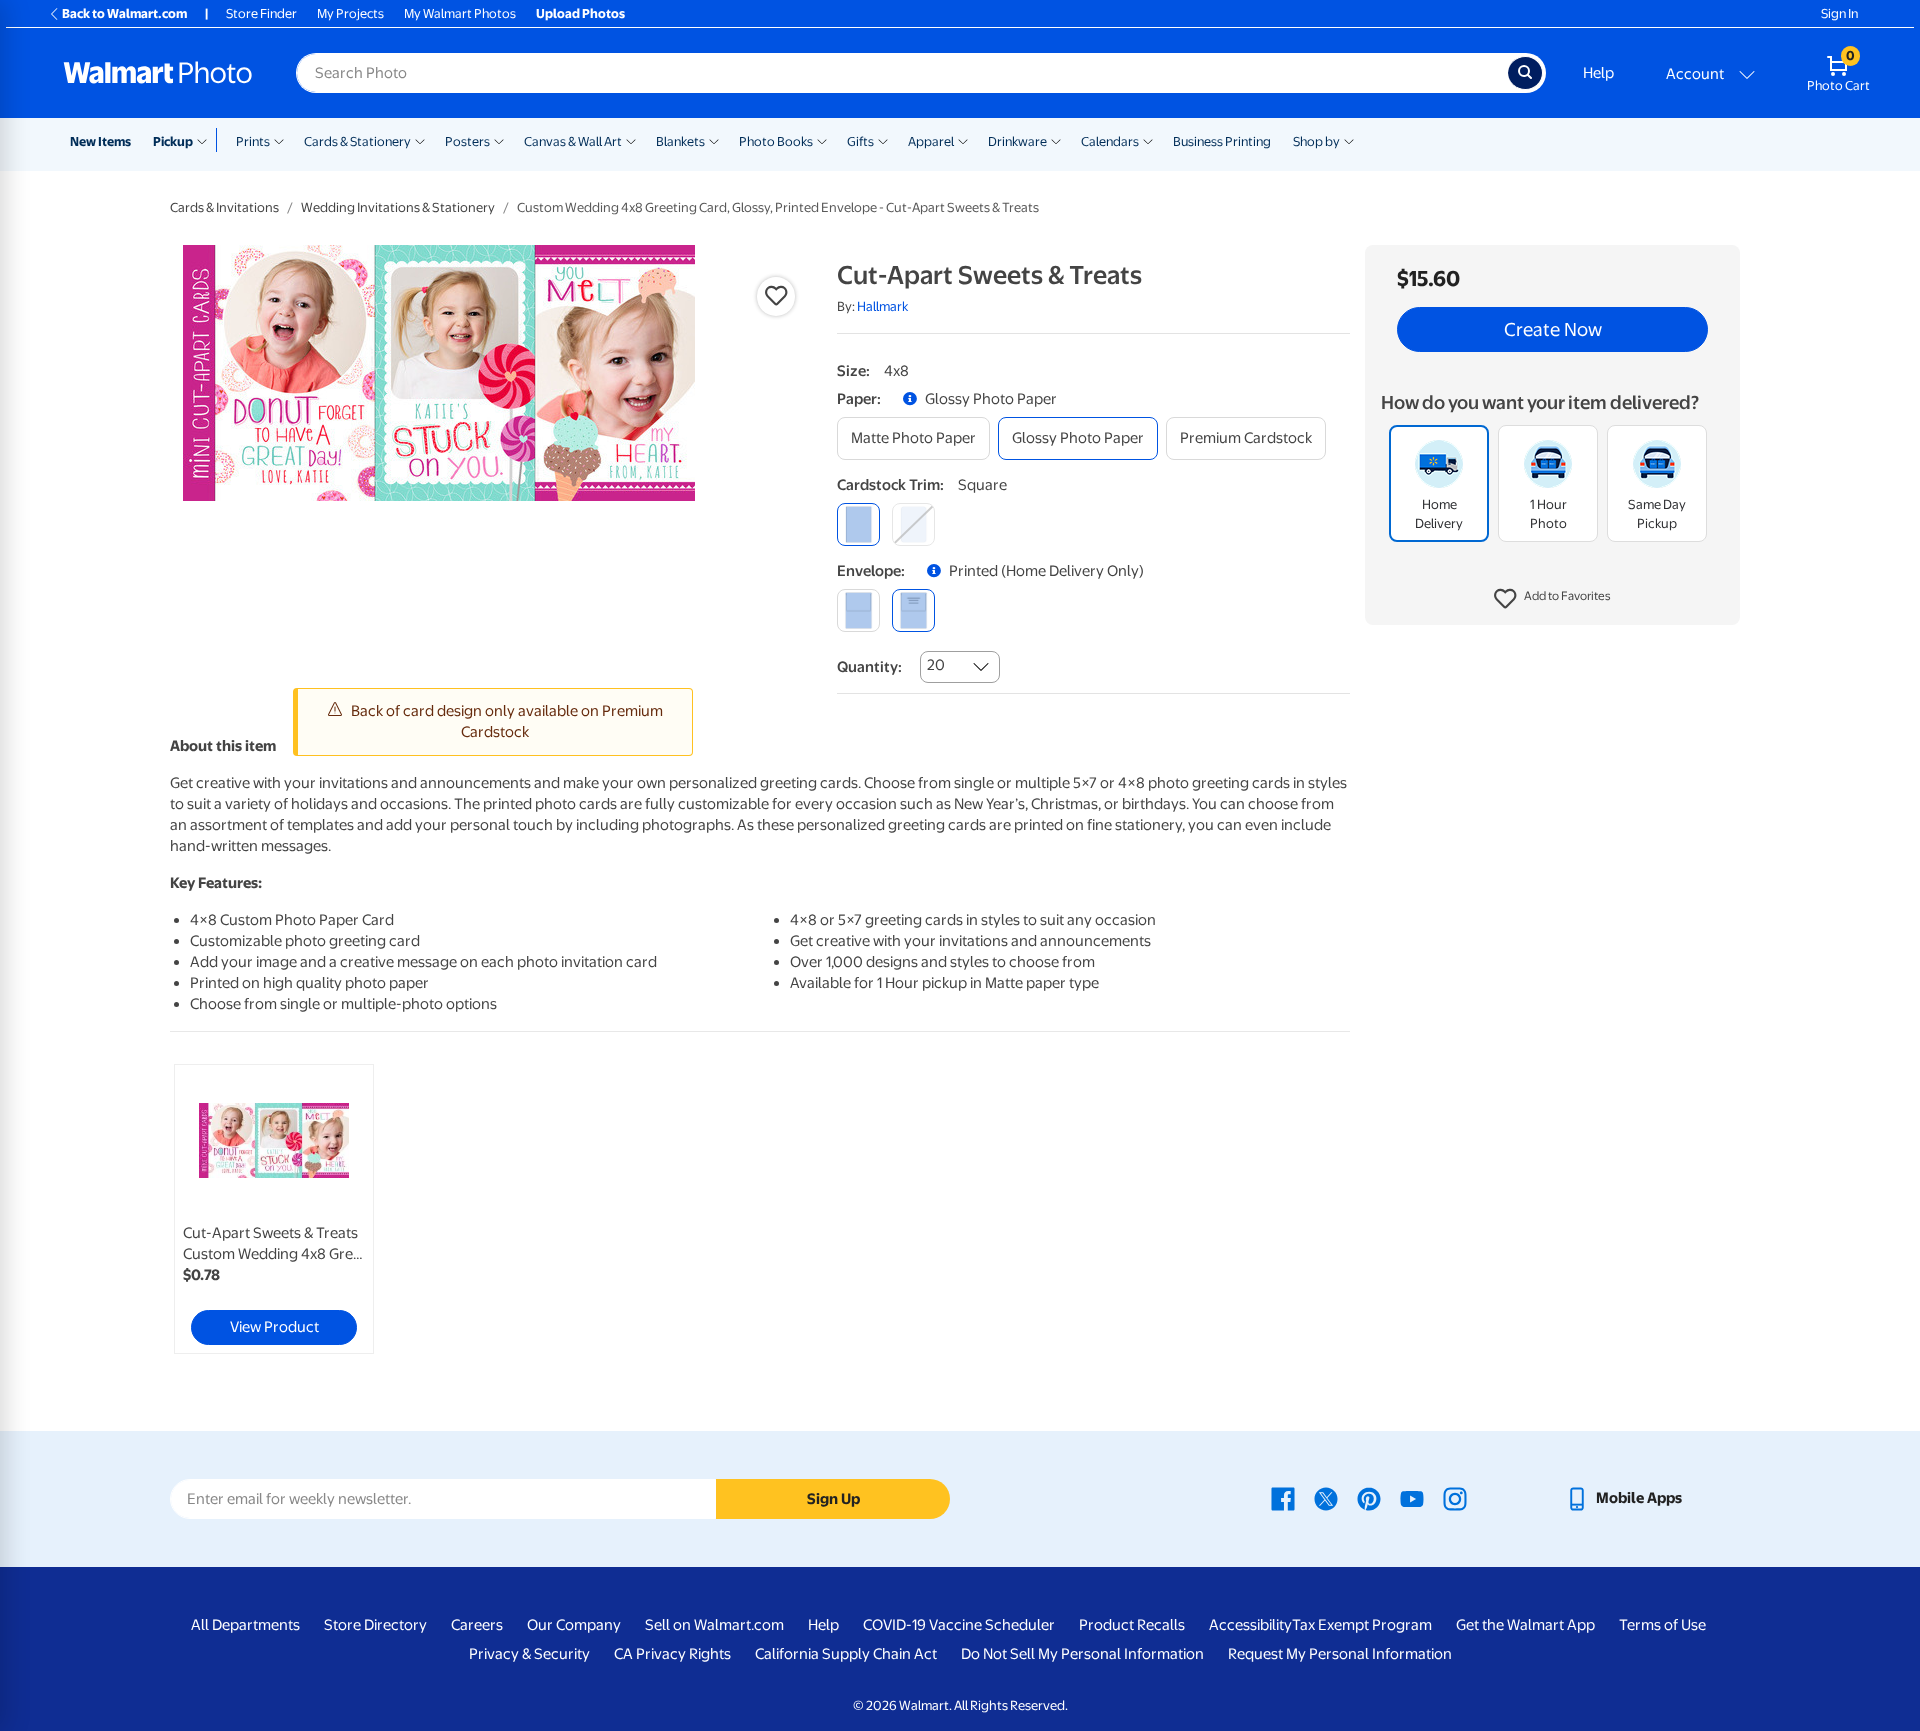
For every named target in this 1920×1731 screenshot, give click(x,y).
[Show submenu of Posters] (499, 140)
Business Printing (1222, 141)
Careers (477, 1625)
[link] (274, 1209)
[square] (858, 524)
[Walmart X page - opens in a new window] (1326, 1498)
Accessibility (1250, 1625)
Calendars (1110, 141)
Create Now (1553, 330)
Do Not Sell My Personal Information (1082, 1654)
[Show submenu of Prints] (279, 140)
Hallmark (882, 306)
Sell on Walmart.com (714, 1625)
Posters (467, 141)
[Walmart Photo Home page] (158, 73)
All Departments (245, 1625)
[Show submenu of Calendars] (1148, 140)
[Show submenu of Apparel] (963, 140)
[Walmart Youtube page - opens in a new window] (1412, 1498)
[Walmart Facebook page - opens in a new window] (1283, 1498)
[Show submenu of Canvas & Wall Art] (631, 140)
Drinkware (1017, 141)
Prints (253, 141)
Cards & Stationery (357, 141)
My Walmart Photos (460, 13)
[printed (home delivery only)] (913, 610)
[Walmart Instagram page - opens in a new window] (1455, 1498)
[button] (1552, 600)
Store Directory (375, 1625)
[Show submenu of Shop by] (1349, 140)
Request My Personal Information (1340, 1654)
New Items (100, 141)
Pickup (173, 141)
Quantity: (869, 667)
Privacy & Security (529, 1654)
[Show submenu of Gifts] (883, 140)
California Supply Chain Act (846, 1654)
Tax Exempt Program (1362, 1625)
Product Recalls (1132, 1625)
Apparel (931, 141)
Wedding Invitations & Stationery (398, 207)
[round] (913, 524)
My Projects (350, 13)
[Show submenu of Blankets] (714, 140)
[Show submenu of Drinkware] (1056, 140)
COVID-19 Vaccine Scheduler (959, 1625)
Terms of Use (1662, 1625)
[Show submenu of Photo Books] (822, 140)
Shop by (1316, 141)
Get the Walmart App (1525, 1625)
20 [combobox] (936, 665)
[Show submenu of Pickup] (206, 140)
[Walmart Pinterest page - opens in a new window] (1369, 1498)
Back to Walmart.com (124, 13)
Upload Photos (580, 13)
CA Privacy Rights (672, 1654)
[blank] (858, 610)
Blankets (680, 141)
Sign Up (833, 1499)
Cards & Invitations (224, 207)
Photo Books (776, 141)
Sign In (1839, 13)
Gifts (860, 141)
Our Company (574, 1625)
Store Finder (261, 13)
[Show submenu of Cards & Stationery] (420, 140)
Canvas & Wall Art (573, 141)
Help (1598, 73)
